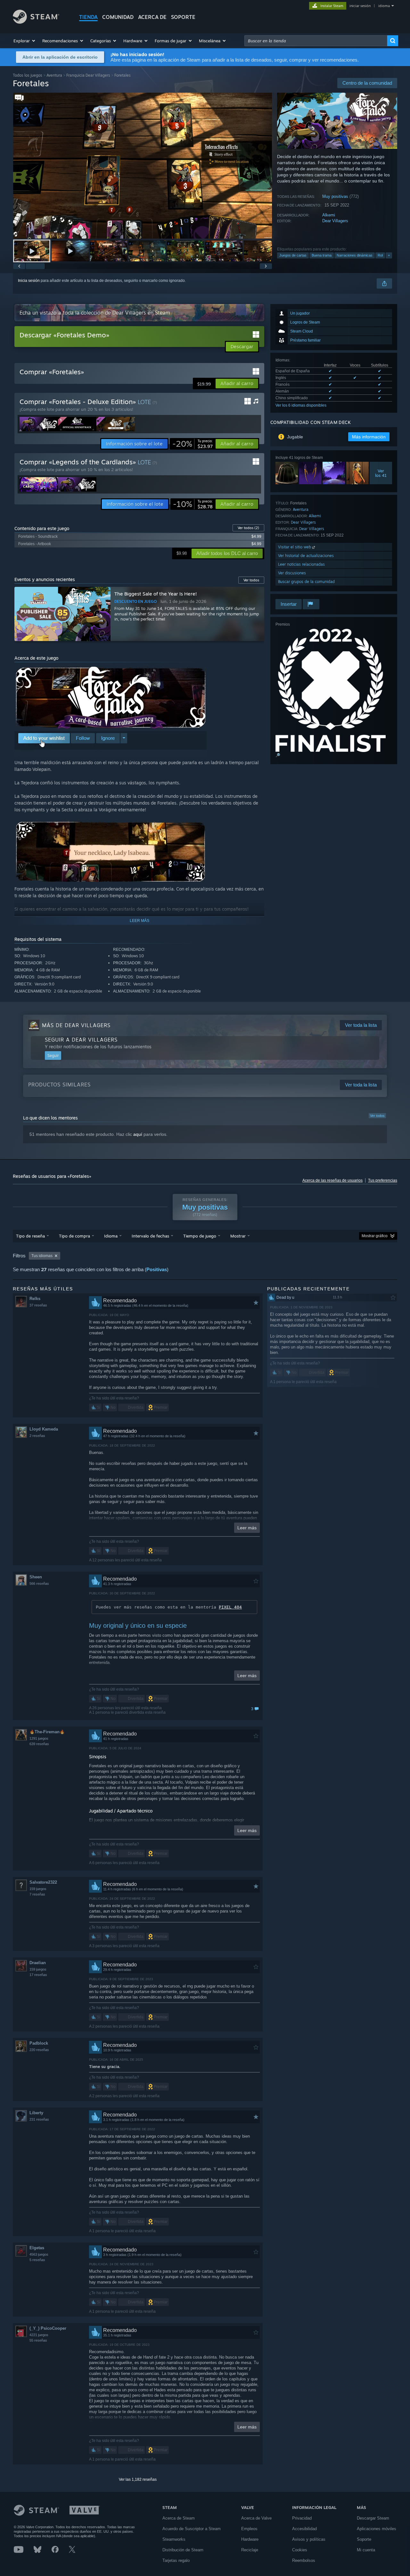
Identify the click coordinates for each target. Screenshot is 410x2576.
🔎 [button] (278, 755)
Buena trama (322, 255)
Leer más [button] (247, 1528)
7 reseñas (37, 1894)
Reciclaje (250, 2550)
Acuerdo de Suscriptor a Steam (192, 2529)
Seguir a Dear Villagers (81, 1040)
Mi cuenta (366, 2550)
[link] (193, 444)
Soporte (364, 2539)
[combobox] (316, 41)
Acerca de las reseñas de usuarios (332, 1180)
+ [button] (389, 255)
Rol (380, 255)
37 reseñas (38, 1305)
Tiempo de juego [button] (200, 1236)
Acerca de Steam (179, 2518)
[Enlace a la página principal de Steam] (36, 22)
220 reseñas (39, 2050)
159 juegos (38, 1889)
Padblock (39, 2043)
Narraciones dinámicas (355, 255)
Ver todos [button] (251, 580)
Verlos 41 (381, 473)
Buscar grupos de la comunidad (306, 582)
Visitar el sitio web (295, 547)
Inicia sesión (29, 281)
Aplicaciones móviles (377, 2529)
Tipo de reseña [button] (30, 1236)
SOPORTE (183, 17)
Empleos (249, 2529)
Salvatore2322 (43, 1882)
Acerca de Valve (256, 2518)
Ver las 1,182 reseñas (138, 2479)
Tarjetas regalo (176, 2560)
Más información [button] (369, 437)
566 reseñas (39, 1584)
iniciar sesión (360, 6)
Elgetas (37, 2248)
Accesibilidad (304, 2529)
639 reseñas (39, 1744)
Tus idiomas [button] (42, 1256)
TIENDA (88, 17)
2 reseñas (37, 1436)
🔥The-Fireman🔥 (47, 1732)
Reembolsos (304, 2560)
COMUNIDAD (118, 17)
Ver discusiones (292, 573)
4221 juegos (39, 2335)
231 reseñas (39, 2119)
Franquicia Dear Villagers (88, 75)
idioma (384, 6)
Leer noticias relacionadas (301, 564)
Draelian (38, 1963)
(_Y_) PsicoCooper (48, 2328)
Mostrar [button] (238, 1236)
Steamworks (174, 2539)
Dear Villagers (335, 221)
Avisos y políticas (309, 2539)
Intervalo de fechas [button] (150, 1236)
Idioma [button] (111, 1236)
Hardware (250, 2539)
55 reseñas (38, 2340)
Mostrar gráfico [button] (375, 1236)
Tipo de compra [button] (74, 1236)
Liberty (36, 2113)
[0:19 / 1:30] (143, 166)
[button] (25, 41)
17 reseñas (38, 1975)
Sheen (36, 1577)
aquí (138, 1134)
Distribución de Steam (183, 2550)
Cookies (300, 2550)
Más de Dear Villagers (76, 1025)
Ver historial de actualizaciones (306, 556)
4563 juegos (39, 2254)
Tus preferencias (383, 1180)
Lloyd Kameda (44, 1429)
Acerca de (152, 17)
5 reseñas (37, 2260)
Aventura (54, 75)
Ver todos (248, 528)
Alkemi (329, 215)
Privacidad (302, 2518)
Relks (35, 1299)
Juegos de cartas (293, 255)
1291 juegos (39, 1738)
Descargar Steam (373, 2518)
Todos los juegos (28, 75)
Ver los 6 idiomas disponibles (301, 405)
